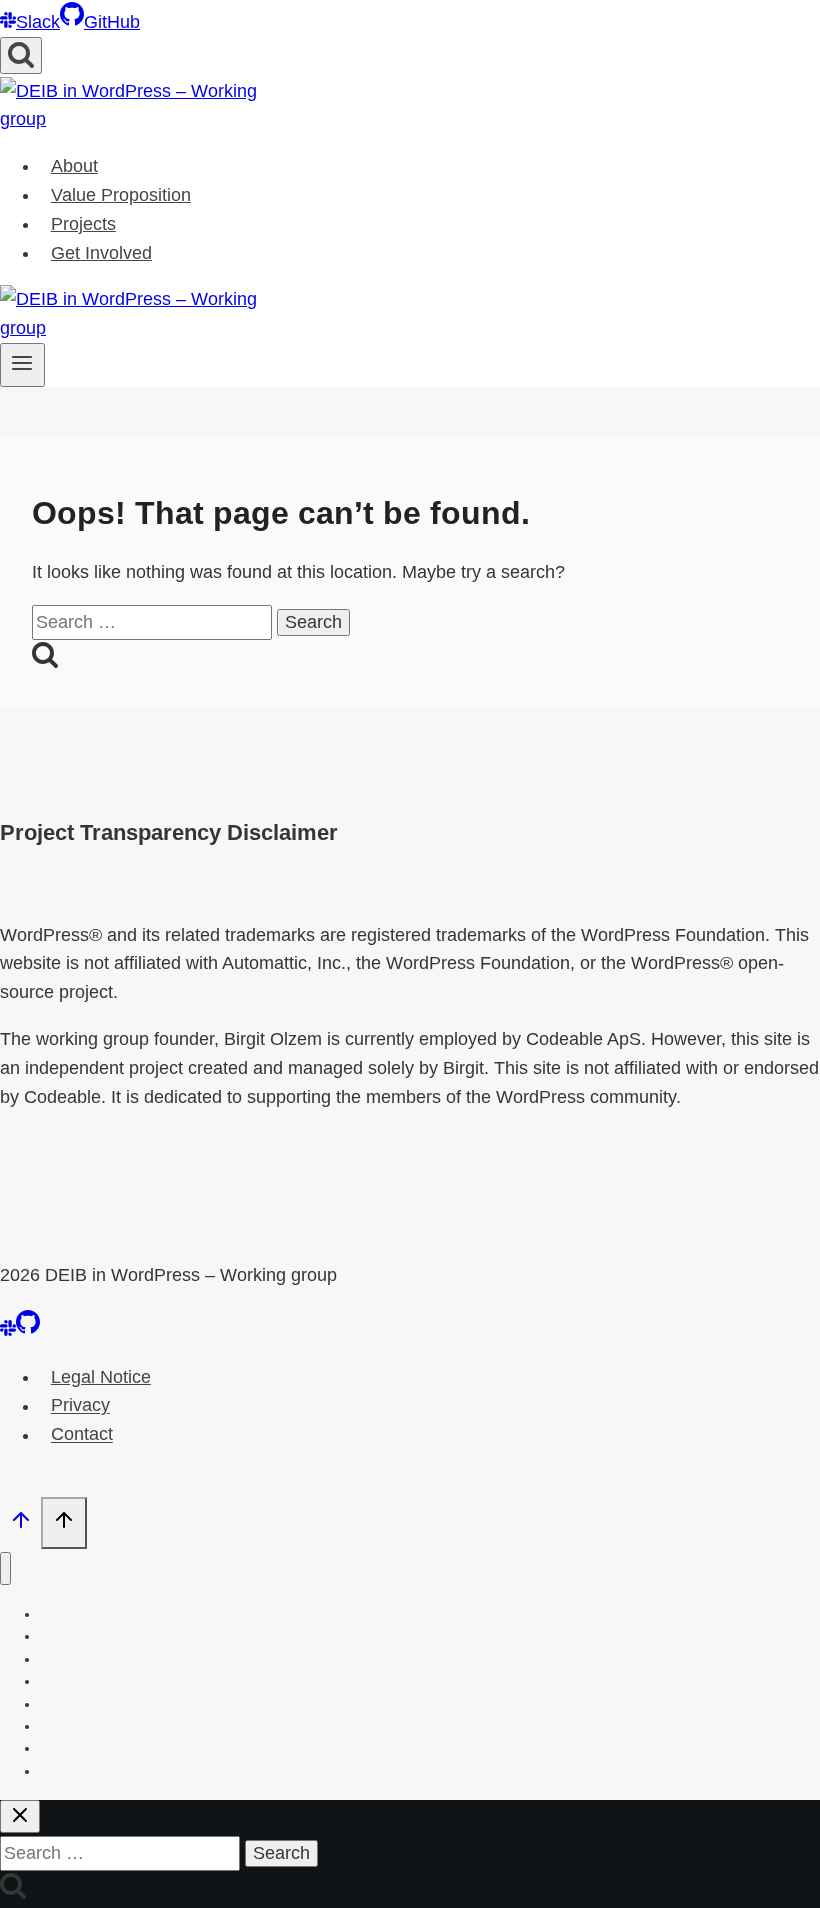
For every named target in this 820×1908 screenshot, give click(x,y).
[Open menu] (22, 365)
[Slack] (8, 1330)
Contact (82, 1435)
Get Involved (101, 253)
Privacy (80, 1406)
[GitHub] (28, 1330)
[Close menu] (5, 1568)
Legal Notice (101, 1377)
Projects (83, 224)
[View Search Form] (21, 55)
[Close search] (20, 1816)
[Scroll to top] (20, 1524)
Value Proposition (121, 195)
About (74, 166)
